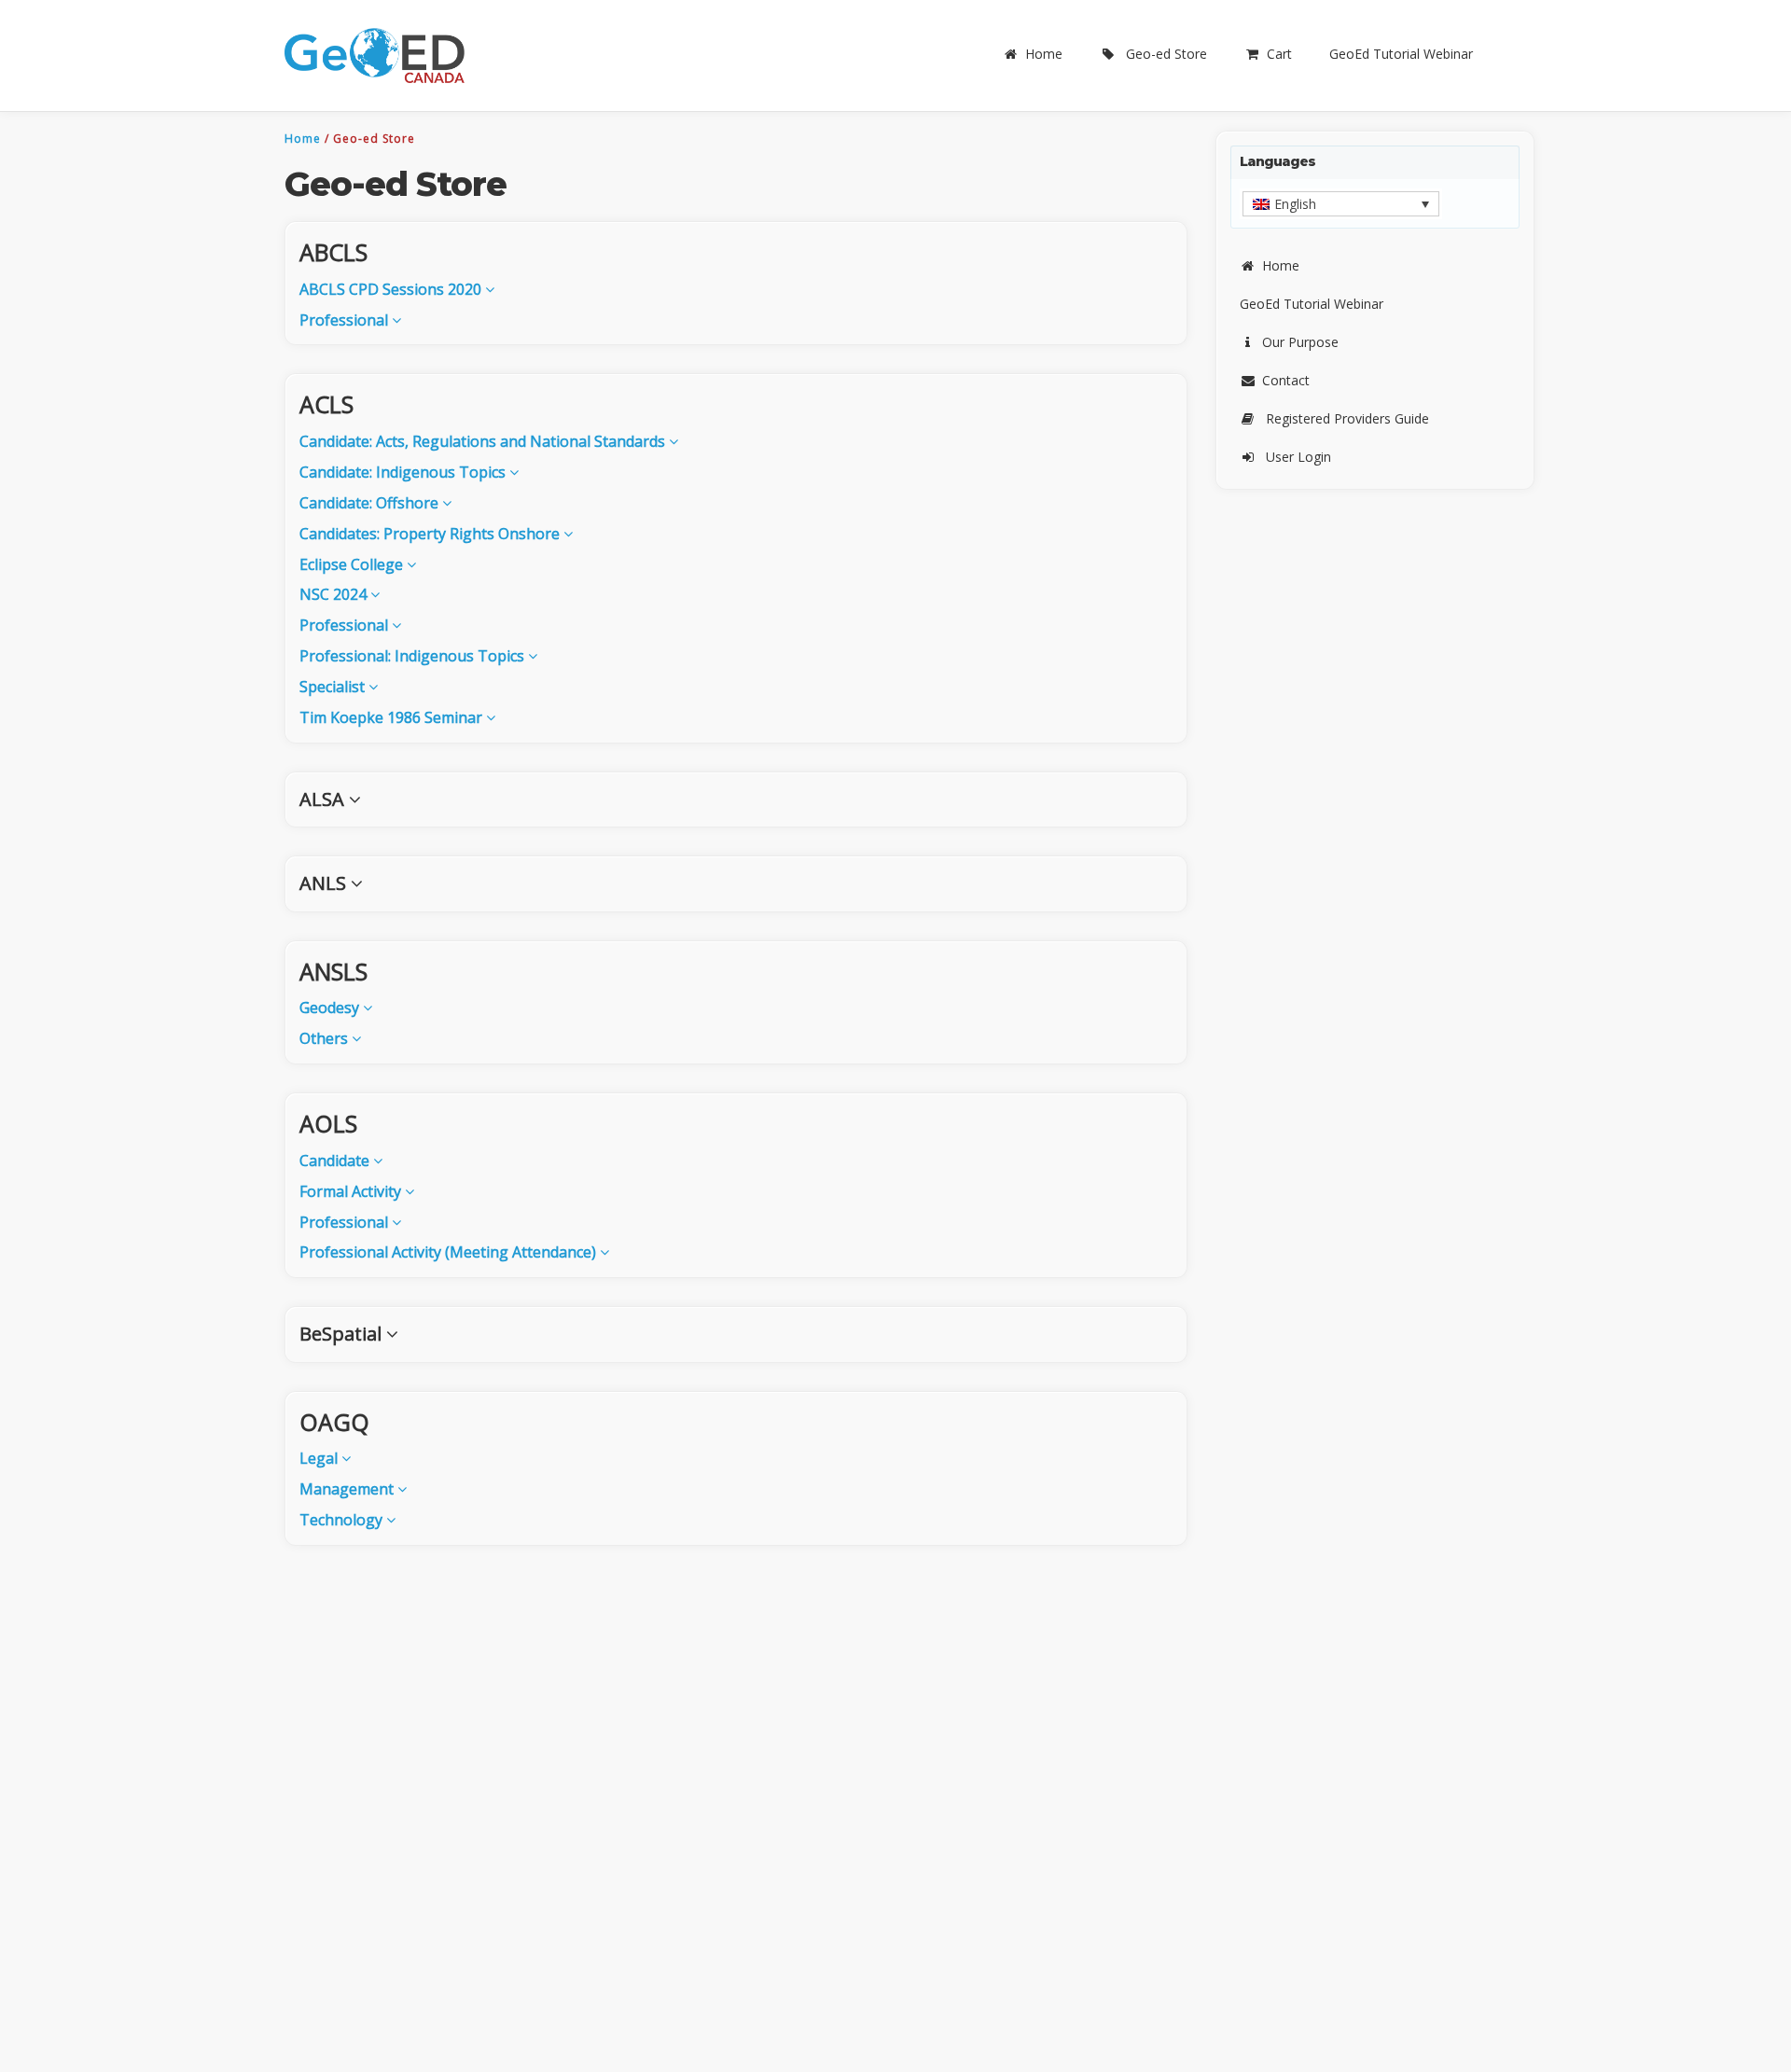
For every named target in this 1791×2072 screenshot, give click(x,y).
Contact (1286, 380)
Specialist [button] (334, 687)
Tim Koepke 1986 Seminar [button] (393, 717)
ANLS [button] (325, 883)
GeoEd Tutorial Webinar (1401, 54)
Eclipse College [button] (353, 564)
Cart (1279, 54)
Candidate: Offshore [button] (371, 503)
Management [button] (348, 1489)
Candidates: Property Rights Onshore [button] (431, 534)
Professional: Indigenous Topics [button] (414, 656)
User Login (1298, 457)
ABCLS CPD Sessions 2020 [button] (392, 289)
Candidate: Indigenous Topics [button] (404, 472)
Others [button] (326, 1038)
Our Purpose (1300, 342)
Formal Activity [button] (352, 1191)
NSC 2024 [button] (335, 594)
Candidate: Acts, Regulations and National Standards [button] (484, 441)
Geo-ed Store (1166, 54)
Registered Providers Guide (1347, 418)
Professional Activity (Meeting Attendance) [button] (450, 1252)
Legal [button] (320, 1458)
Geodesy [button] (331, 1008)
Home (1044, 54)
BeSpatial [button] (343, 1334)
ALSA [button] (324, 799)
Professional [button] (346, 320)
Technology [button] (343, 1520)
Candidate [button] (336, 1161)
